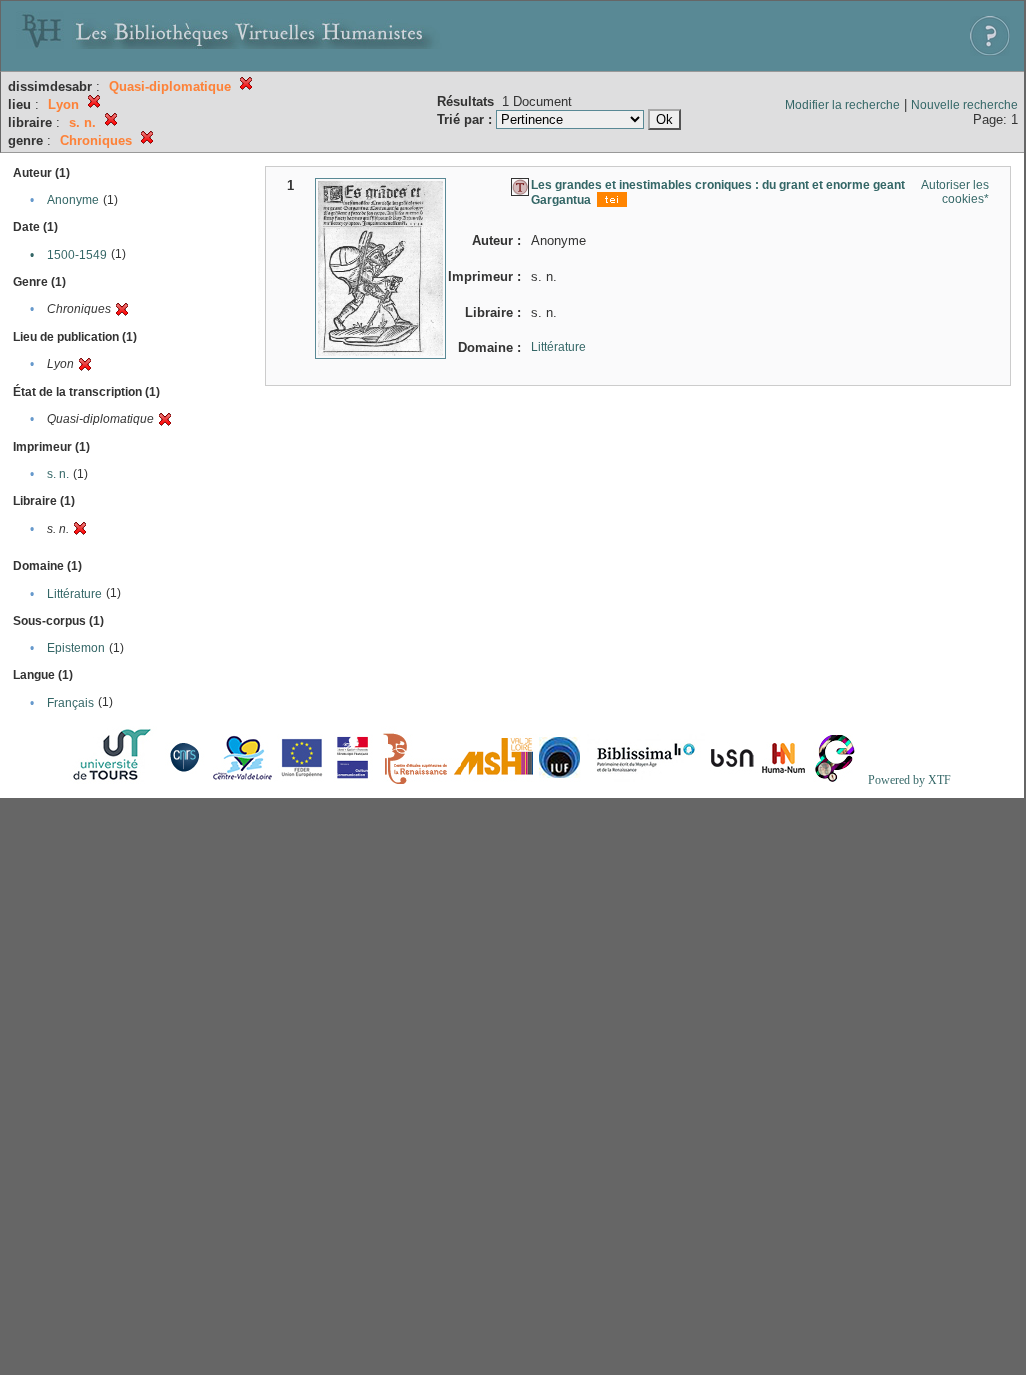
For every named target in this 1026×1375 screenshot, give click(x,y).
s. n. (58, 474)
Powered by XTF (909, 780)
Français (70, 703)
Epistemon (76, 648)
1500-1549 (77, 255)
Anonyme (73, 200)
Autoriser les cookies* (955, 192)
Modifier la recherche (842, 105)
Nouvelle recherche (964, 105)
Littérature (74, 594)
